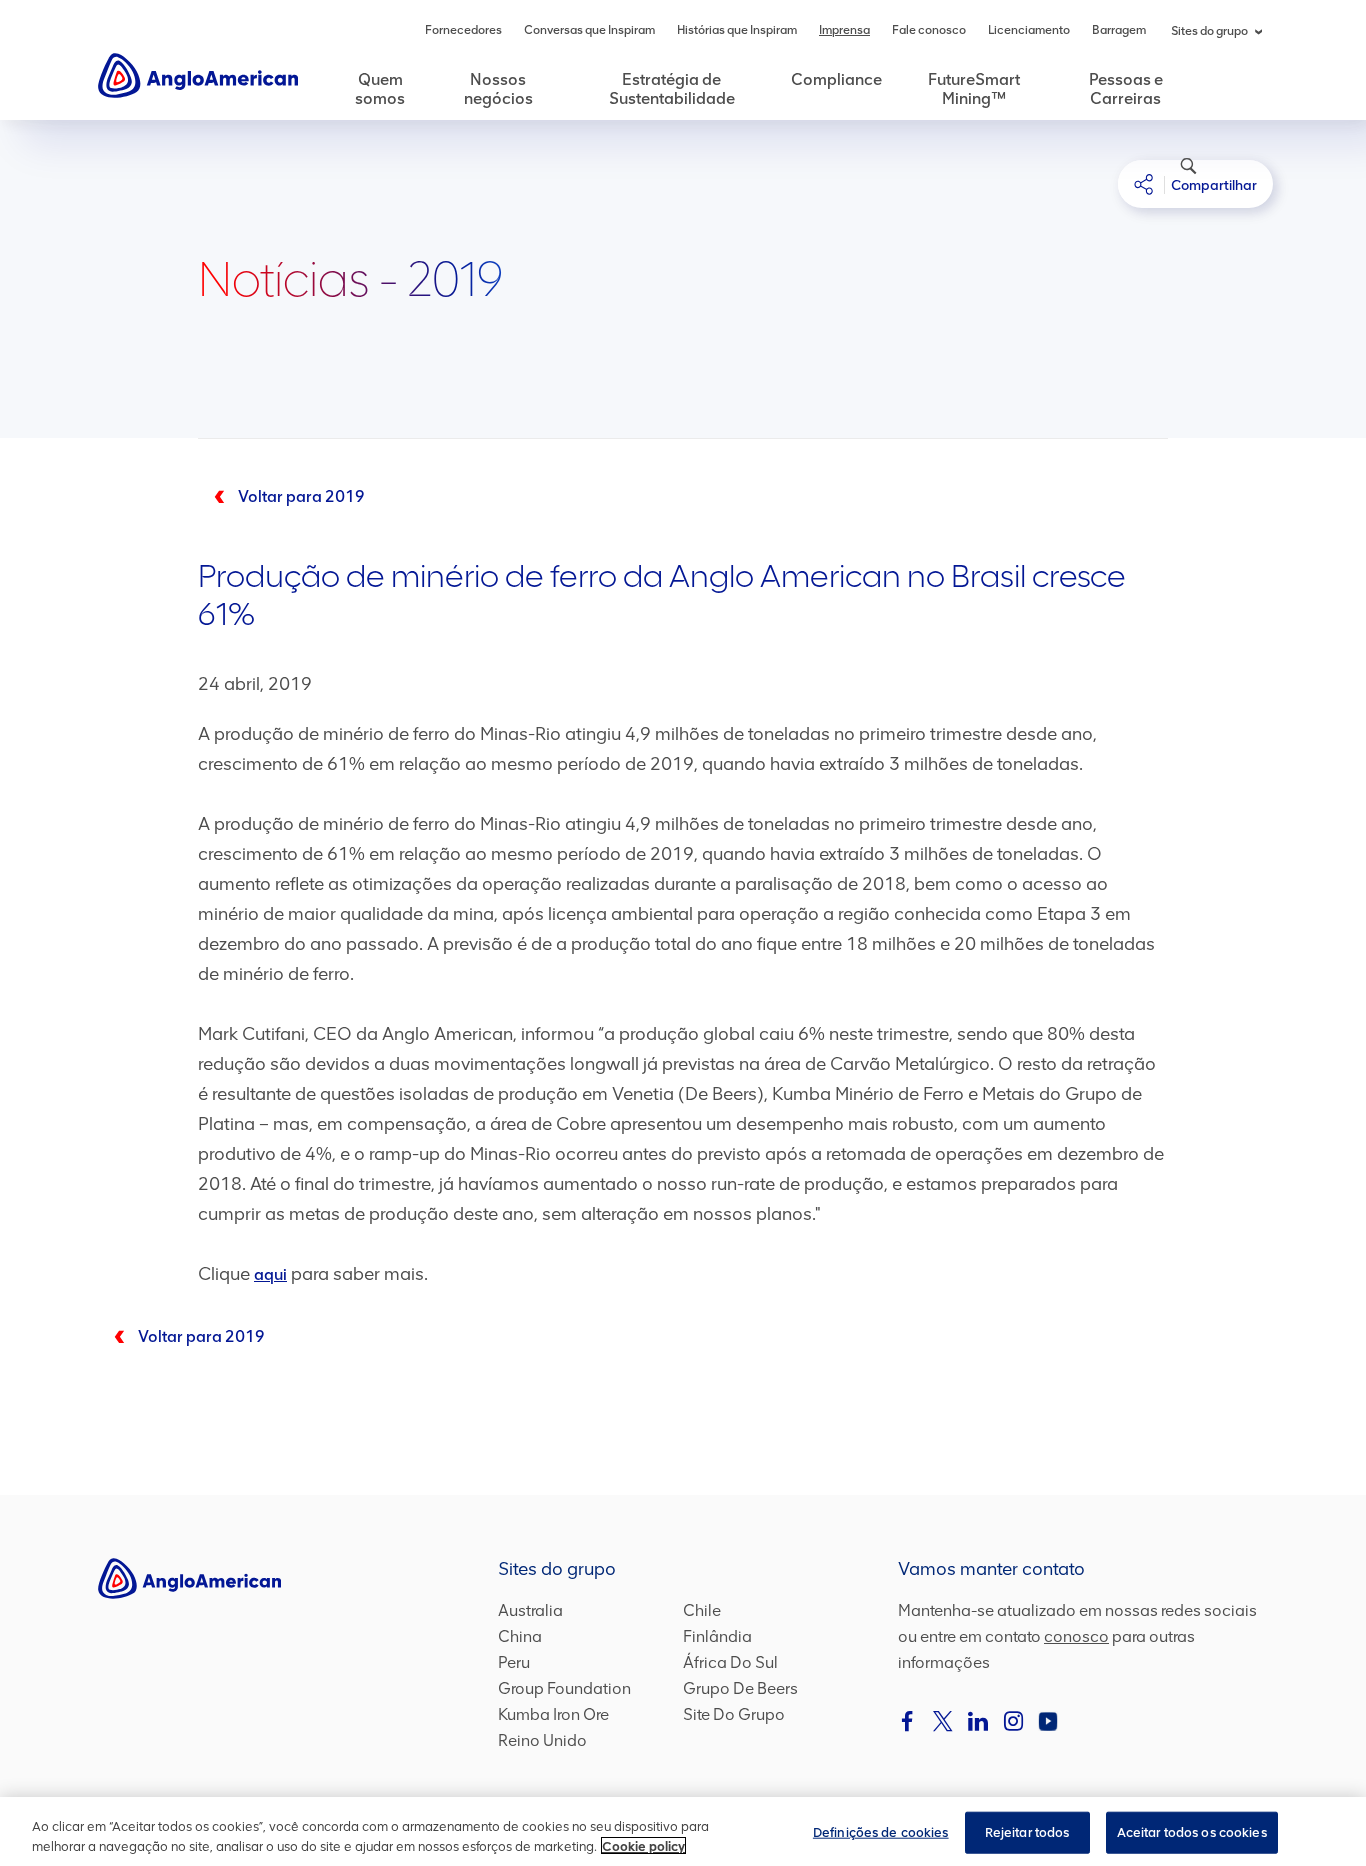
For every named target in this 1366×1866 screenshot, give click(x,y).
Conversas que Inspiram (589, 30)
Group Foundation (564, 1688)
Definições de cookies (881, 1832)
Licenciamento (1029, 30)
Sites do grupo (1209, 31)
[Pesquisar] (1177, 176)
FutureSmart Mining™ (974, 89)
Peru (514, 1662)
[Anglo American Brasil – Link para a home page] (198, 74)
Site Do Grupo (734, 1714)
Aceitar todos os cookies (1192, 1832)
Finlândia (717, 1636)
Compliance (836, 79)
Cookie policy (643, 1845)
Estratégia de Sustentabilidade (672, 89)
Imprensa (844, 30)
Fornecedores (463, 30)
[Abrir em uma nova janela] (908, 1721)
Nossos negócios (498, 89)
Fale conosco (929, 30)
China (520, 1636)
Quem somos (380, 89)
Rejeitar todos (1027, 1832)
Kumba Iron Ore (553, 1714)
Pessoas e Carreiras (1126, 89)
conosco (1076, 1636)
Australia (530, 1610)
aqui (270, 1274)
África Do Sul (730, 1662)
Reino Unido (542, 1740)
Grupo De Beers (740, 1688)
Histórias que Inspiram (737, 30)
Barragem (1119, 30)
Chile (702, 1610)
